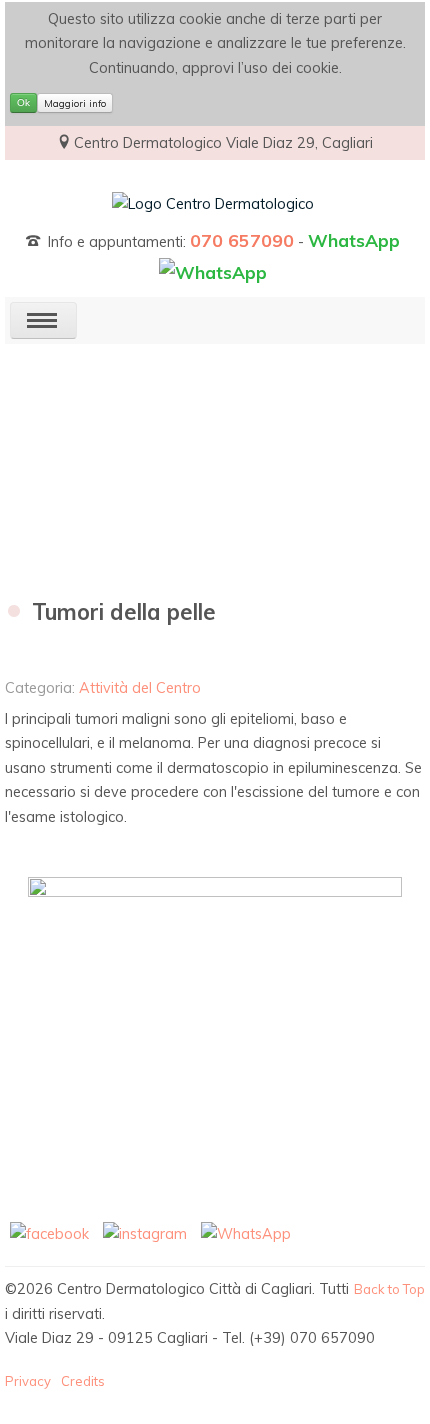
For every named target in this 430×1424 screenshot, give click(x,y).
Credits (83, 1381)
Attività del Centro (140, 688)
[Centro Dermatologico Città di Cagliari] (213, 203)
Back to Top (389, 1289)
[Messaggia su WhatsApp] (246, 1233)
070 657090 (242, 240)
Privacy (28, 1381)
